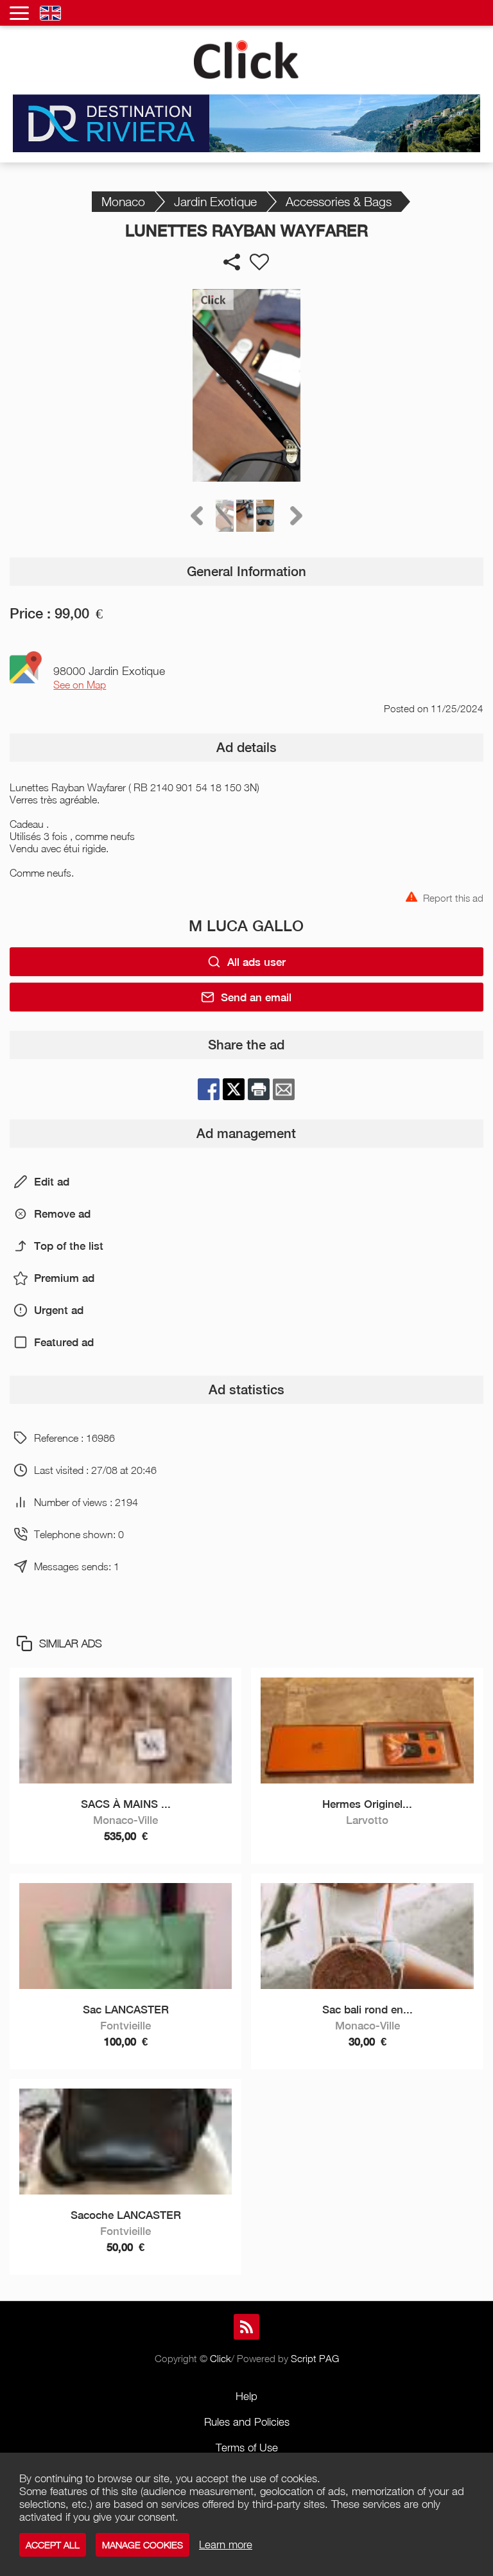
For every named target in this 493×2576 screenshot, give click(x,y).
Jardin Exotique (215, 201)
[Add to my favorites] (259, 262)
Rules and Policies (247, 2422)
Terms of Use (247, 2448)
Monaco (123, 201)
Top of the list (69, 1246)
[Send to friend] (284, 1089)
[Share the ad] (232, 262)
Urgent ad (59, 1310)
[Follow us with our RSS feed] (246, 2327)
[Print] (259, 1089)
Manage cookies (143, 2545)
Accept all (53, 2545)
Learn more (226, 2545)
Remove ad (62, 1214)
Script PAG (315, 2358)
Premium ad (64, 1278)
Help (246, 2396)
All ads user (256, 962)
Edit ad (52, 1182)
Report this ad (453, 897)
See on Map (80, 685)
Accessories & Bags (339, 201)
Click (221, 2358)
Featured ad (64, 1342)
